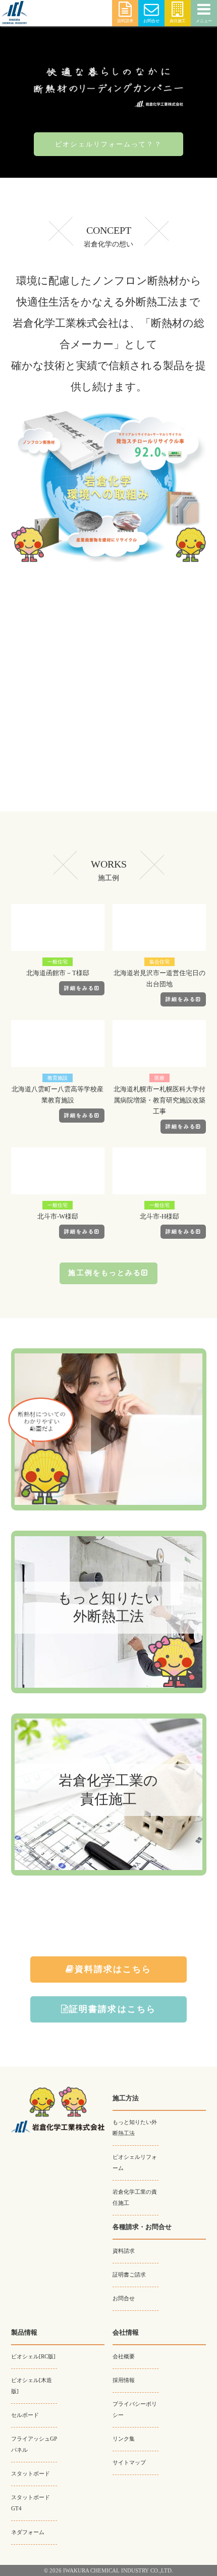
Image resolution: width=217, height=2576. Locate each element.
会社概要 (124, 2357)
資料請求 (125, 21)
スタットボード (31, 2474)
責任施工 (178, 21)
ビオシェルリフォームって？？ (108, 144)
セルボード (25, 2415)
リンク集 (124, 2439)
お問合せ (151, 21)
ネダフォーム (28, 2532)
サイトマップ (129, 2463)
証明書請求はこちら (113, 2009)
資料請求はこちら (113, 1969)
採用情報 (124, 2380)
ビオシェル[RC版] (33, 2357)
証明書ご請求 (129, 2275)
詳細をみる (79, 988)
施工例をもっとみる (105, 1273)
